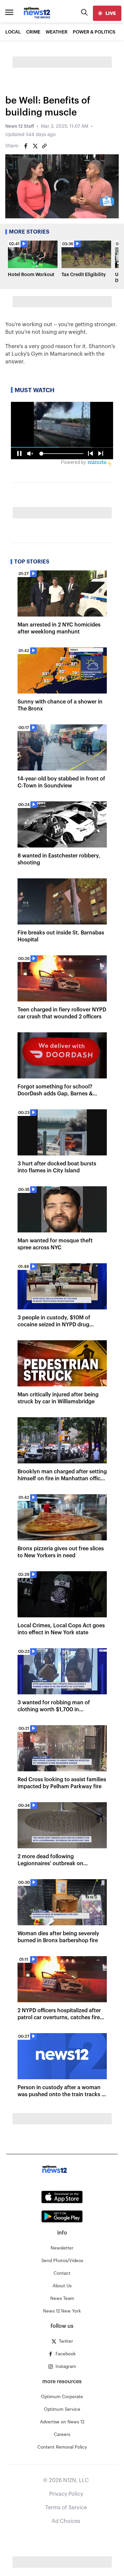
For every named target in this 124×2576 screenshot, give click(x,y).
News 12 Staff (20, 126)
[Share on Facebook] (26, 146)
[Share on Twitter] (35, 146)
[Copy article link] (44, 146)
